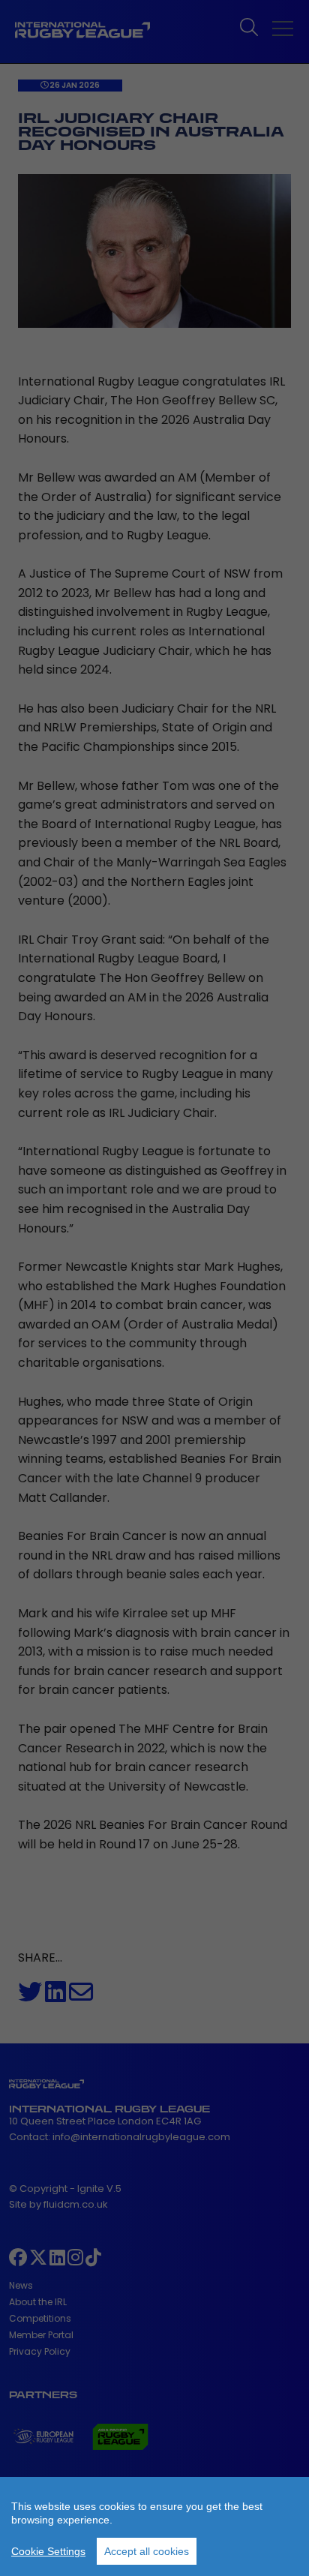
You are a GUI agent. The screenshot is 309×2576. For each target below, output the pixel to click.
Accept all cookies (147, 2551)
